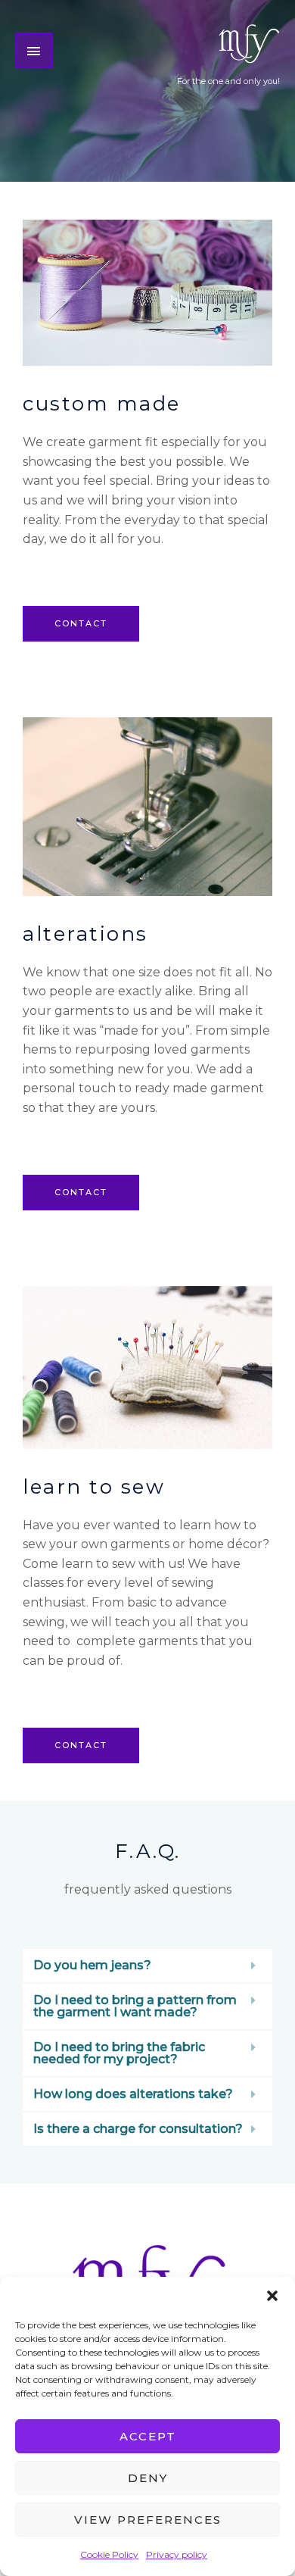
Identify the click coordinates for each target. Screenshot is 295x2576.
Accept (148, 2436)
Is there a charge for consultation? (138, 2129)
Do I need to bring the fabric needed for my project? (119, 2053)
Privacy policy (177, 2554)
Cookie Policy (109, 2554)
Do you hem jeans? (92, 1965)
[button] (272, 2296)
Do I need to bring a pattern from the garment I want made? (135, 2006)
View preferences (148, 2520)
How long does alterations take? (133, 2094)
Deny (148, 2478)
